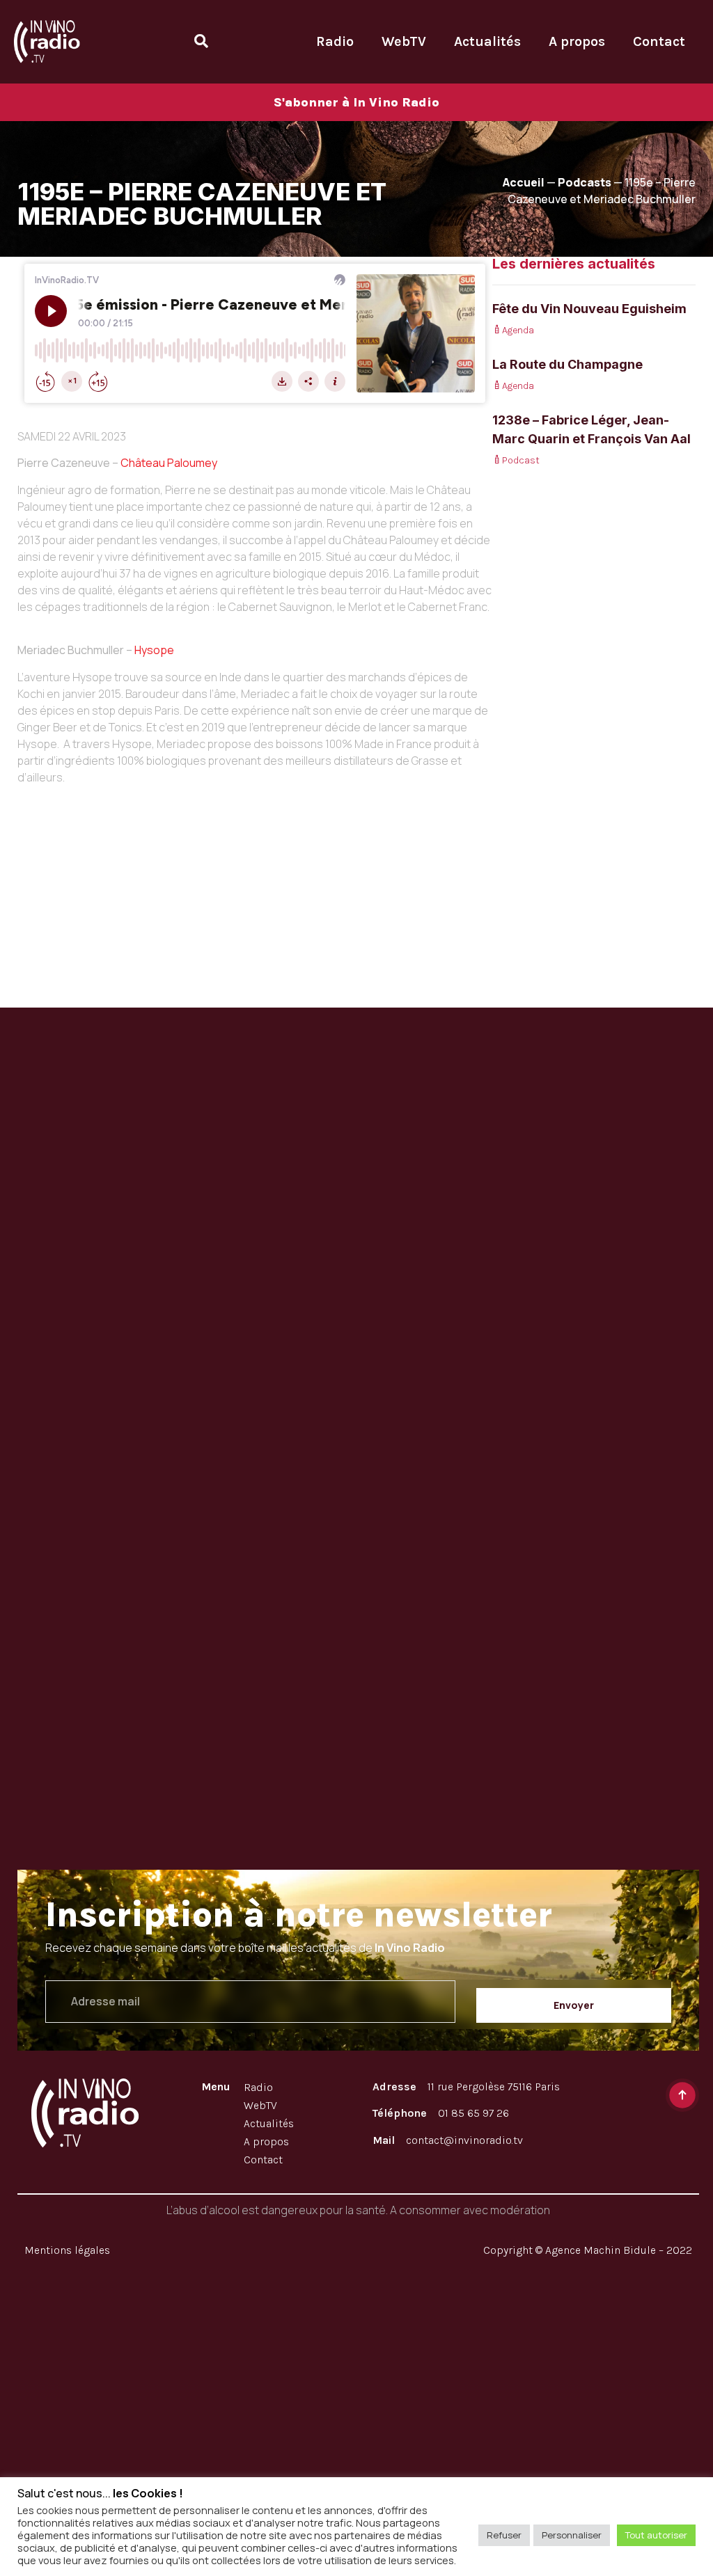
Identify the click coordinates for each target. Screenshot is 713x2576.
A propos (577, 41)
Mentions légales (67, 2250)
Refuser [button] (504, 2535)
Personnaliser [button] (572, 2535)
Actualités (487, 41)
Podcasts (585, 182)
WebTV (404, 41)
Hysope (154, 650)
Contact (659, 41)
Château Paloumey (169, 463)
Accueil (524, 182)
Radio (335, 41)
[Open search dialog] (201, 41)
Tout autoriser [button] (656, 2535)
